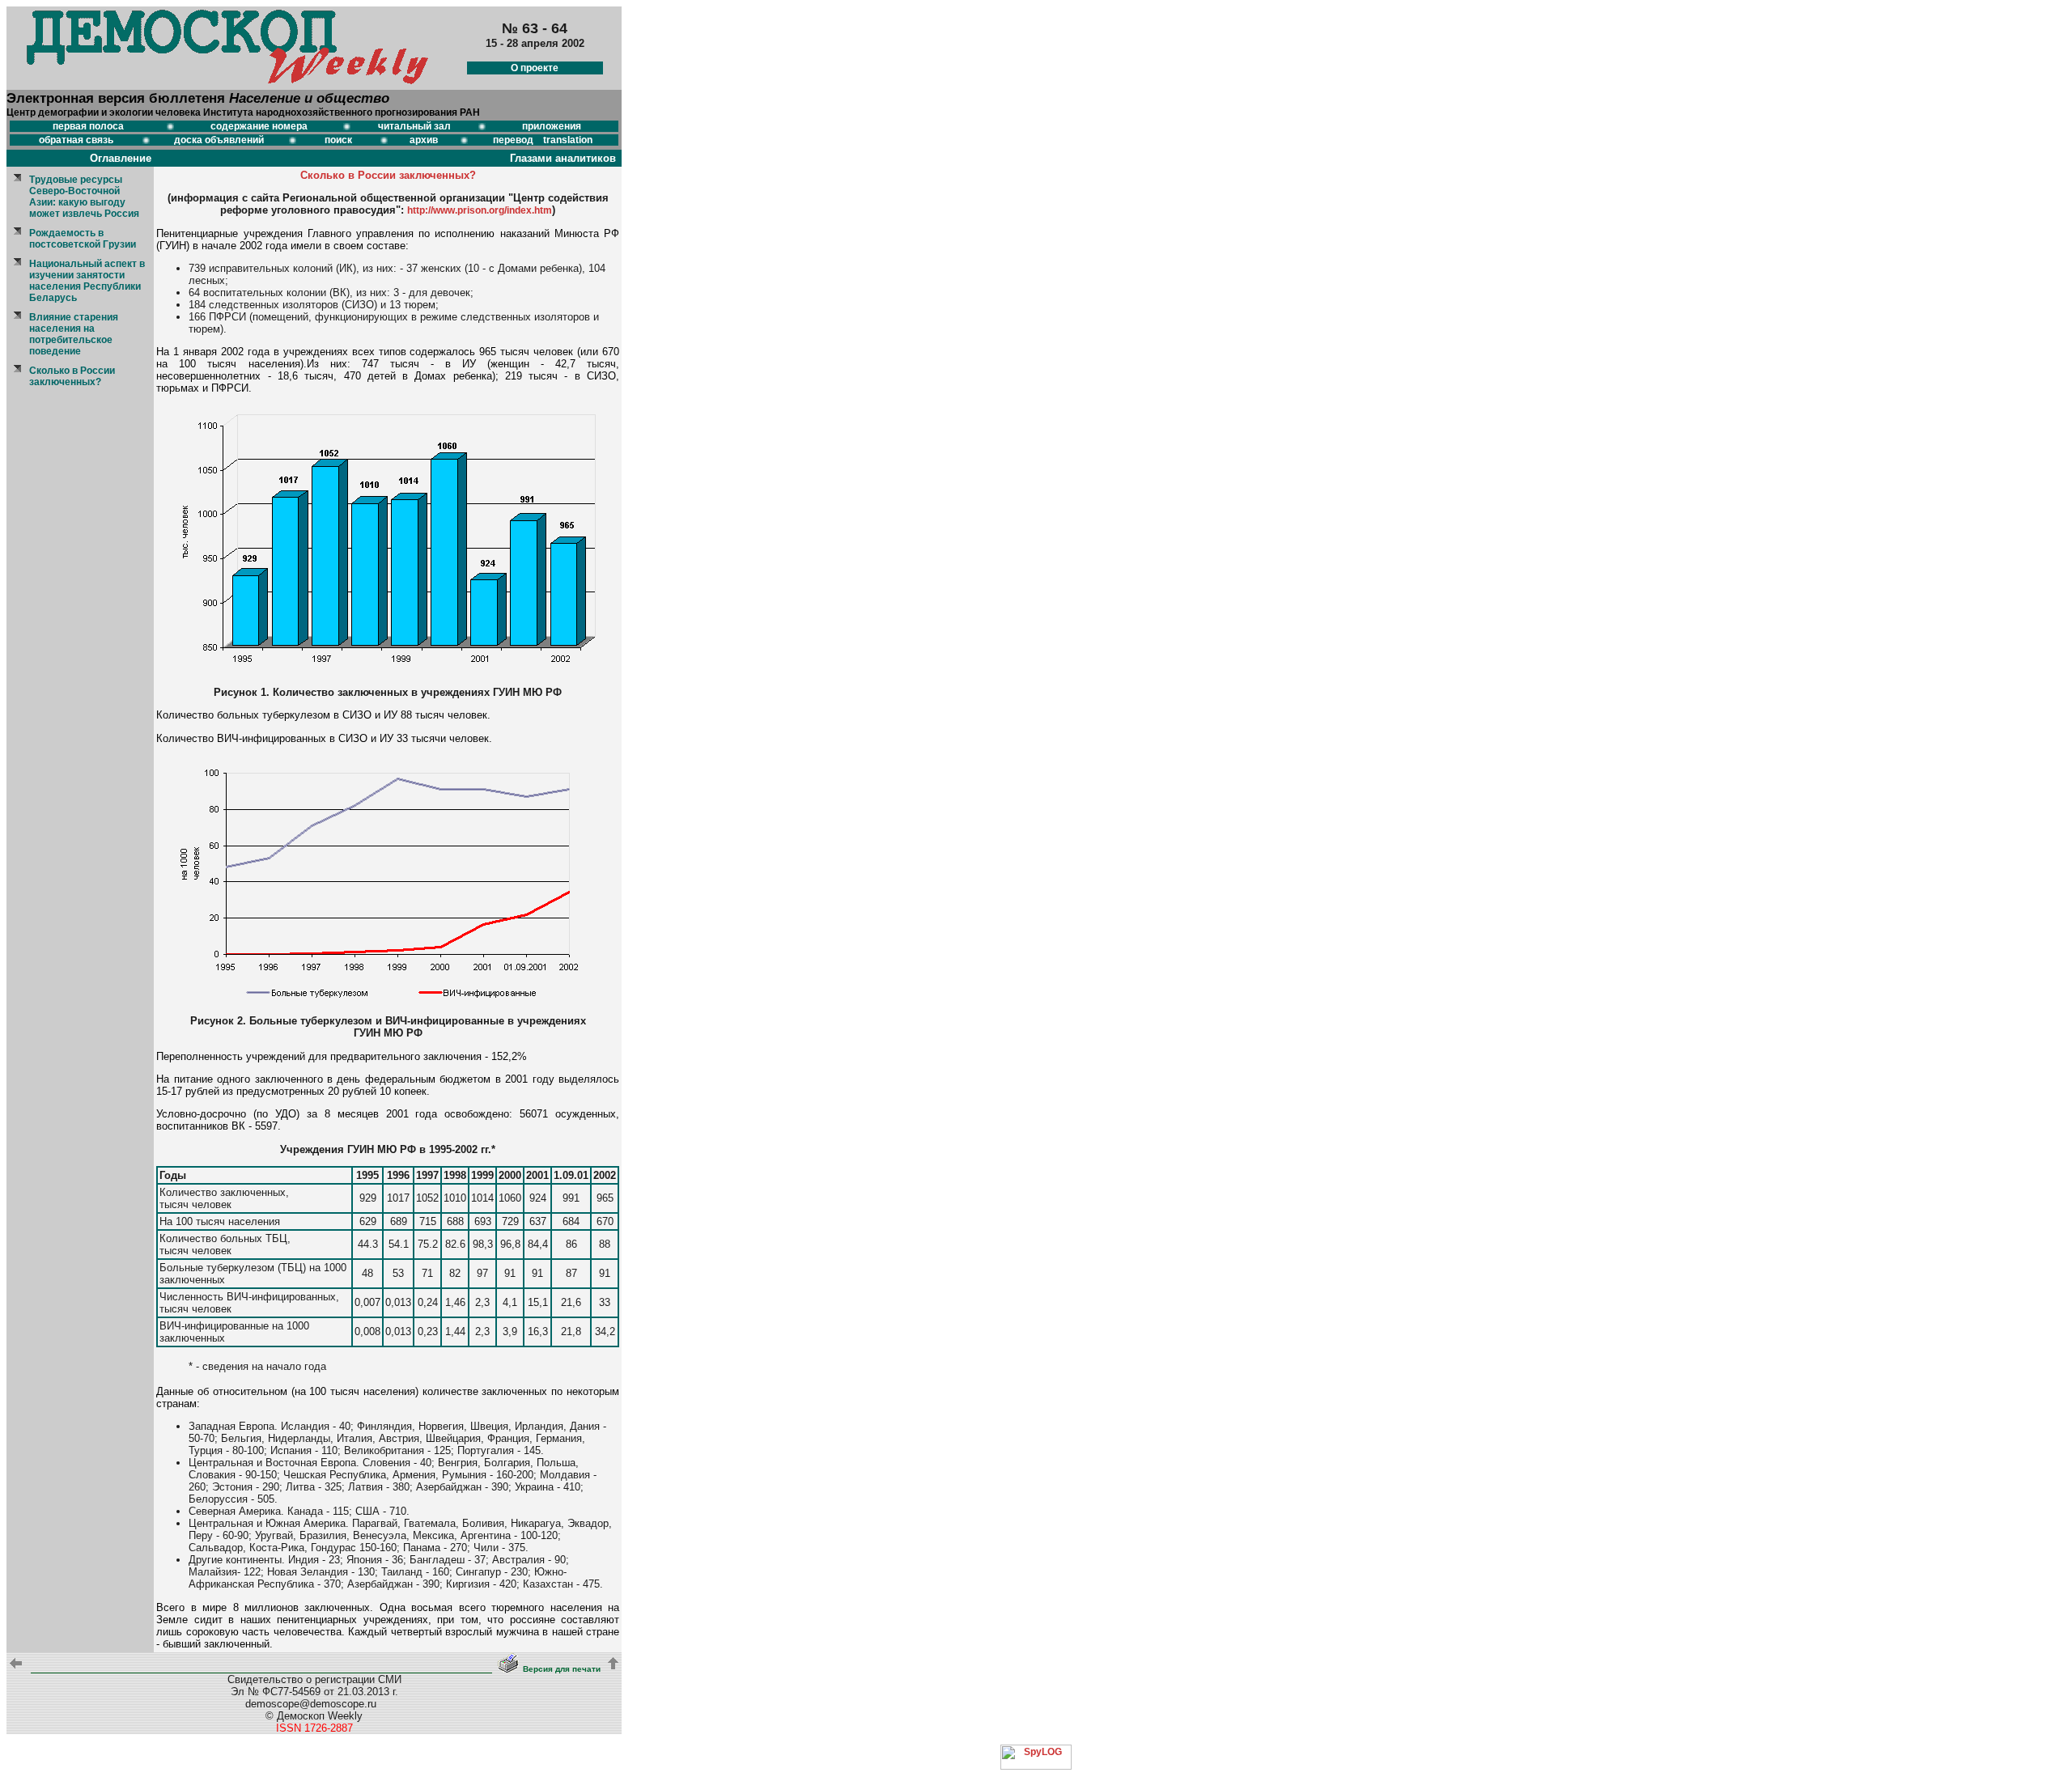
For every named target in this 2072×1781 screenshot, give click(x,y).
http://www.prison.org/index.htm (480, 210)
